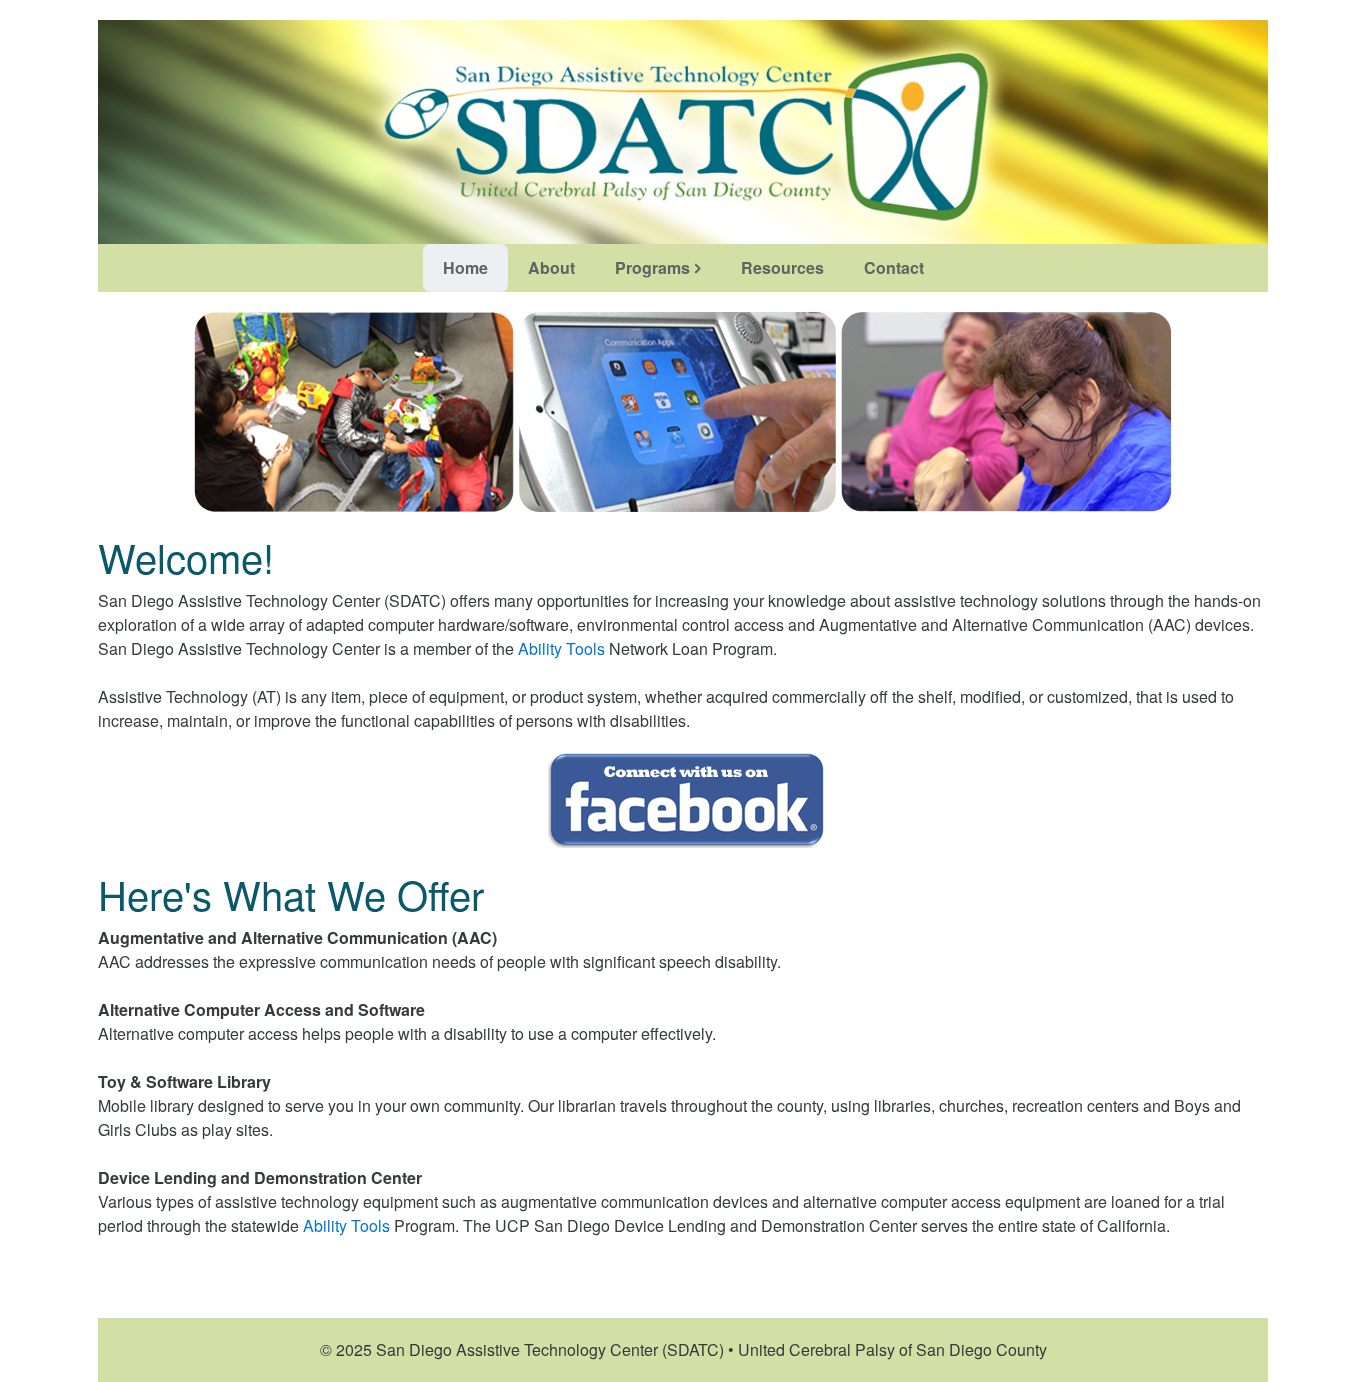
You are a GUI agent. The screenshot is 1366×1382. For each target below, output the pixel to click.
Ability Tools (561, 648)
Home (465, 267)
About (551, 267)
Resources (782, 267)
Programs (652, 267)
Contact (894, 267)
